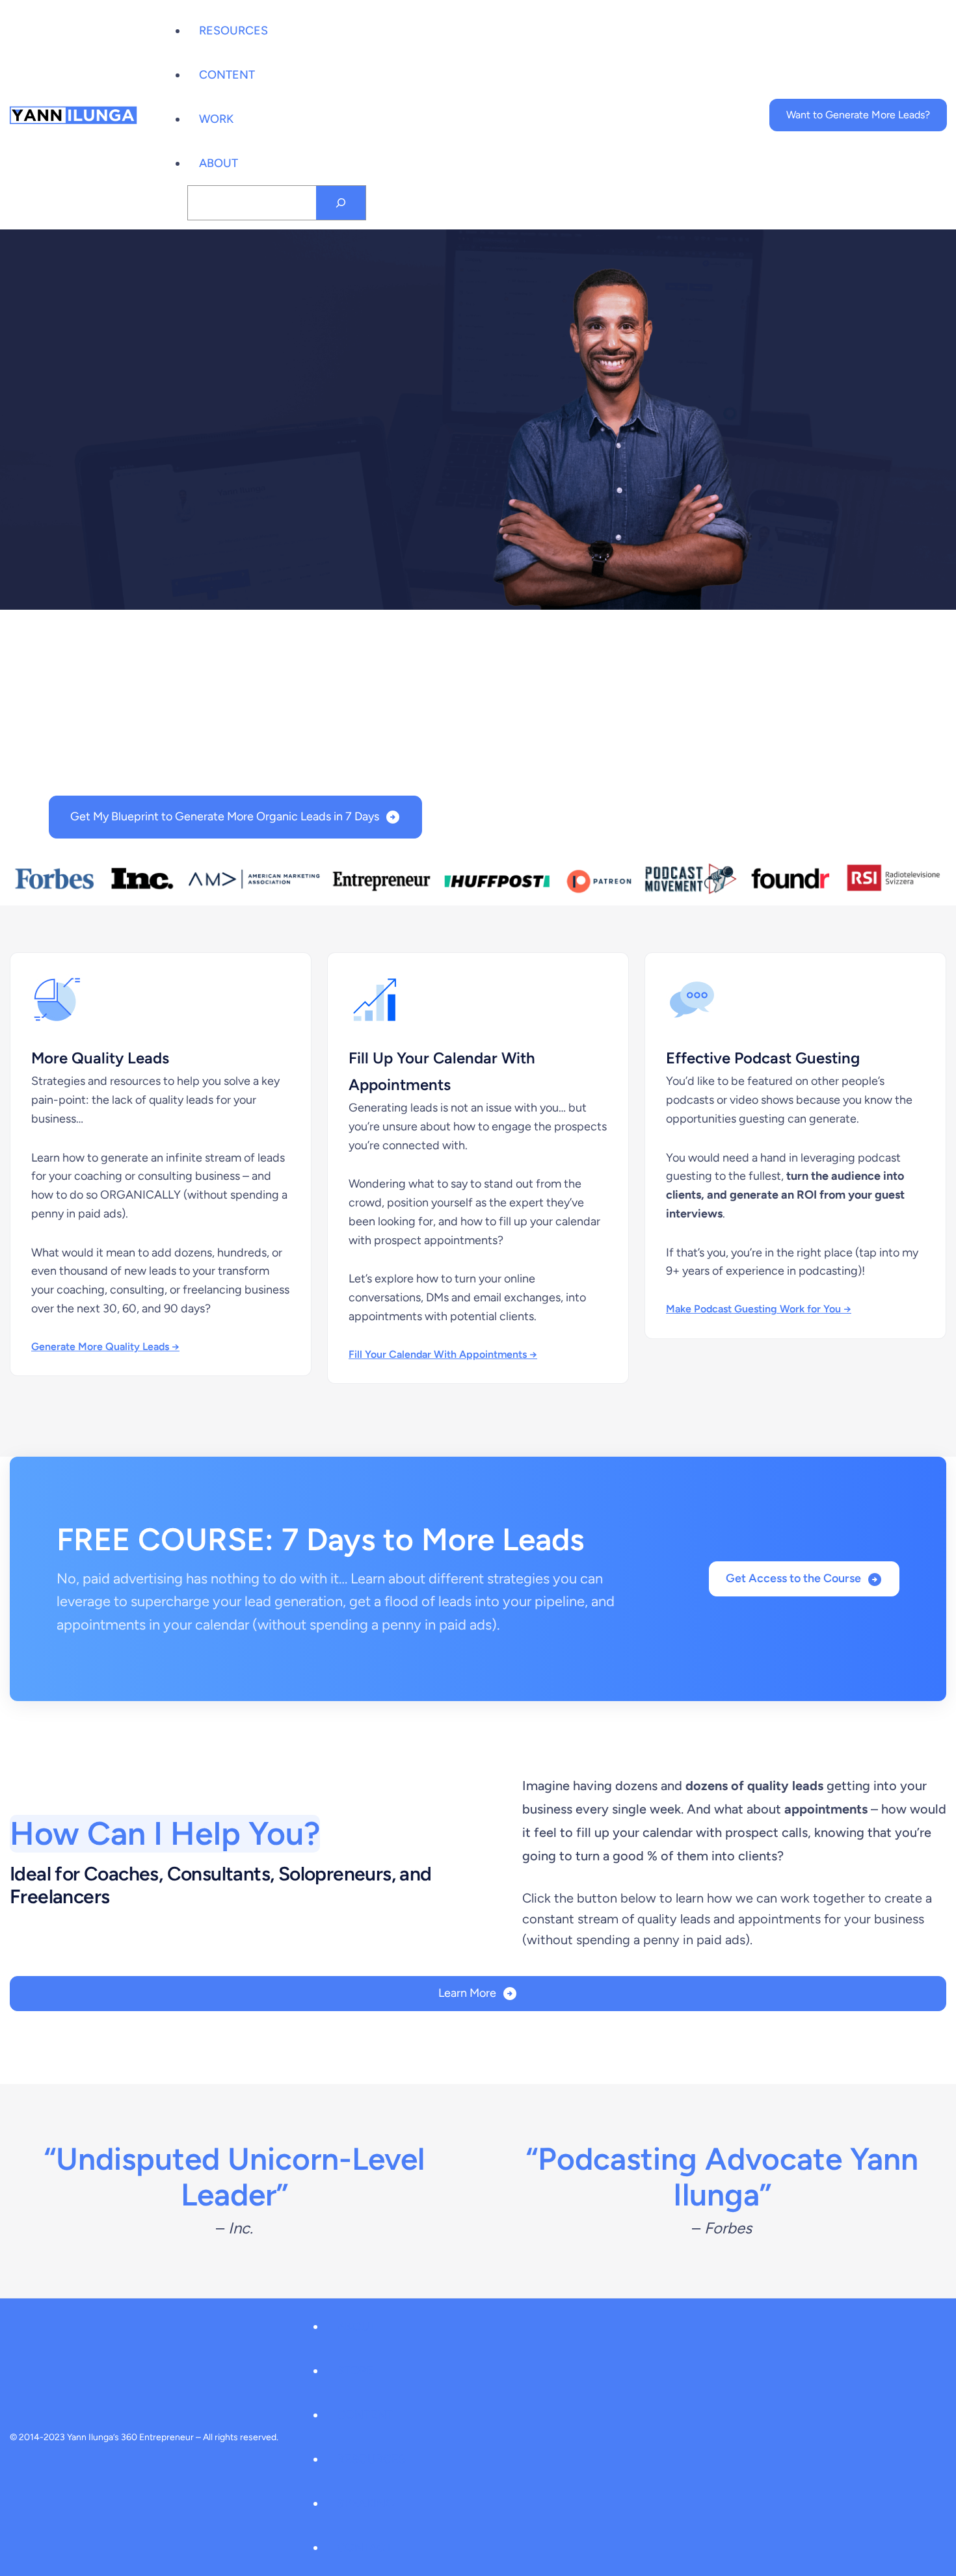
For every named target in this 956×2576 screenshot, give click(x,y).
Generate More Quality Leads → (105, 1347)
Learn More (467, 1993)
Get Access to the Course (793, 1578)
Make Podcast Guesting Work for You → (759, 1309)
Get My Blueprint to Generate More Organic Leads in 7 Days (225, 816)
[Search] (341, 203)
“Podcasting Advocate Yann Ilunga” (722, 2177)
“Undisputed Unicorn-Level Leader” (234, 2177)
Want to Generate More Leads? (858, 115)
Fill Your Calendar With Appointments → (443, 1354)
